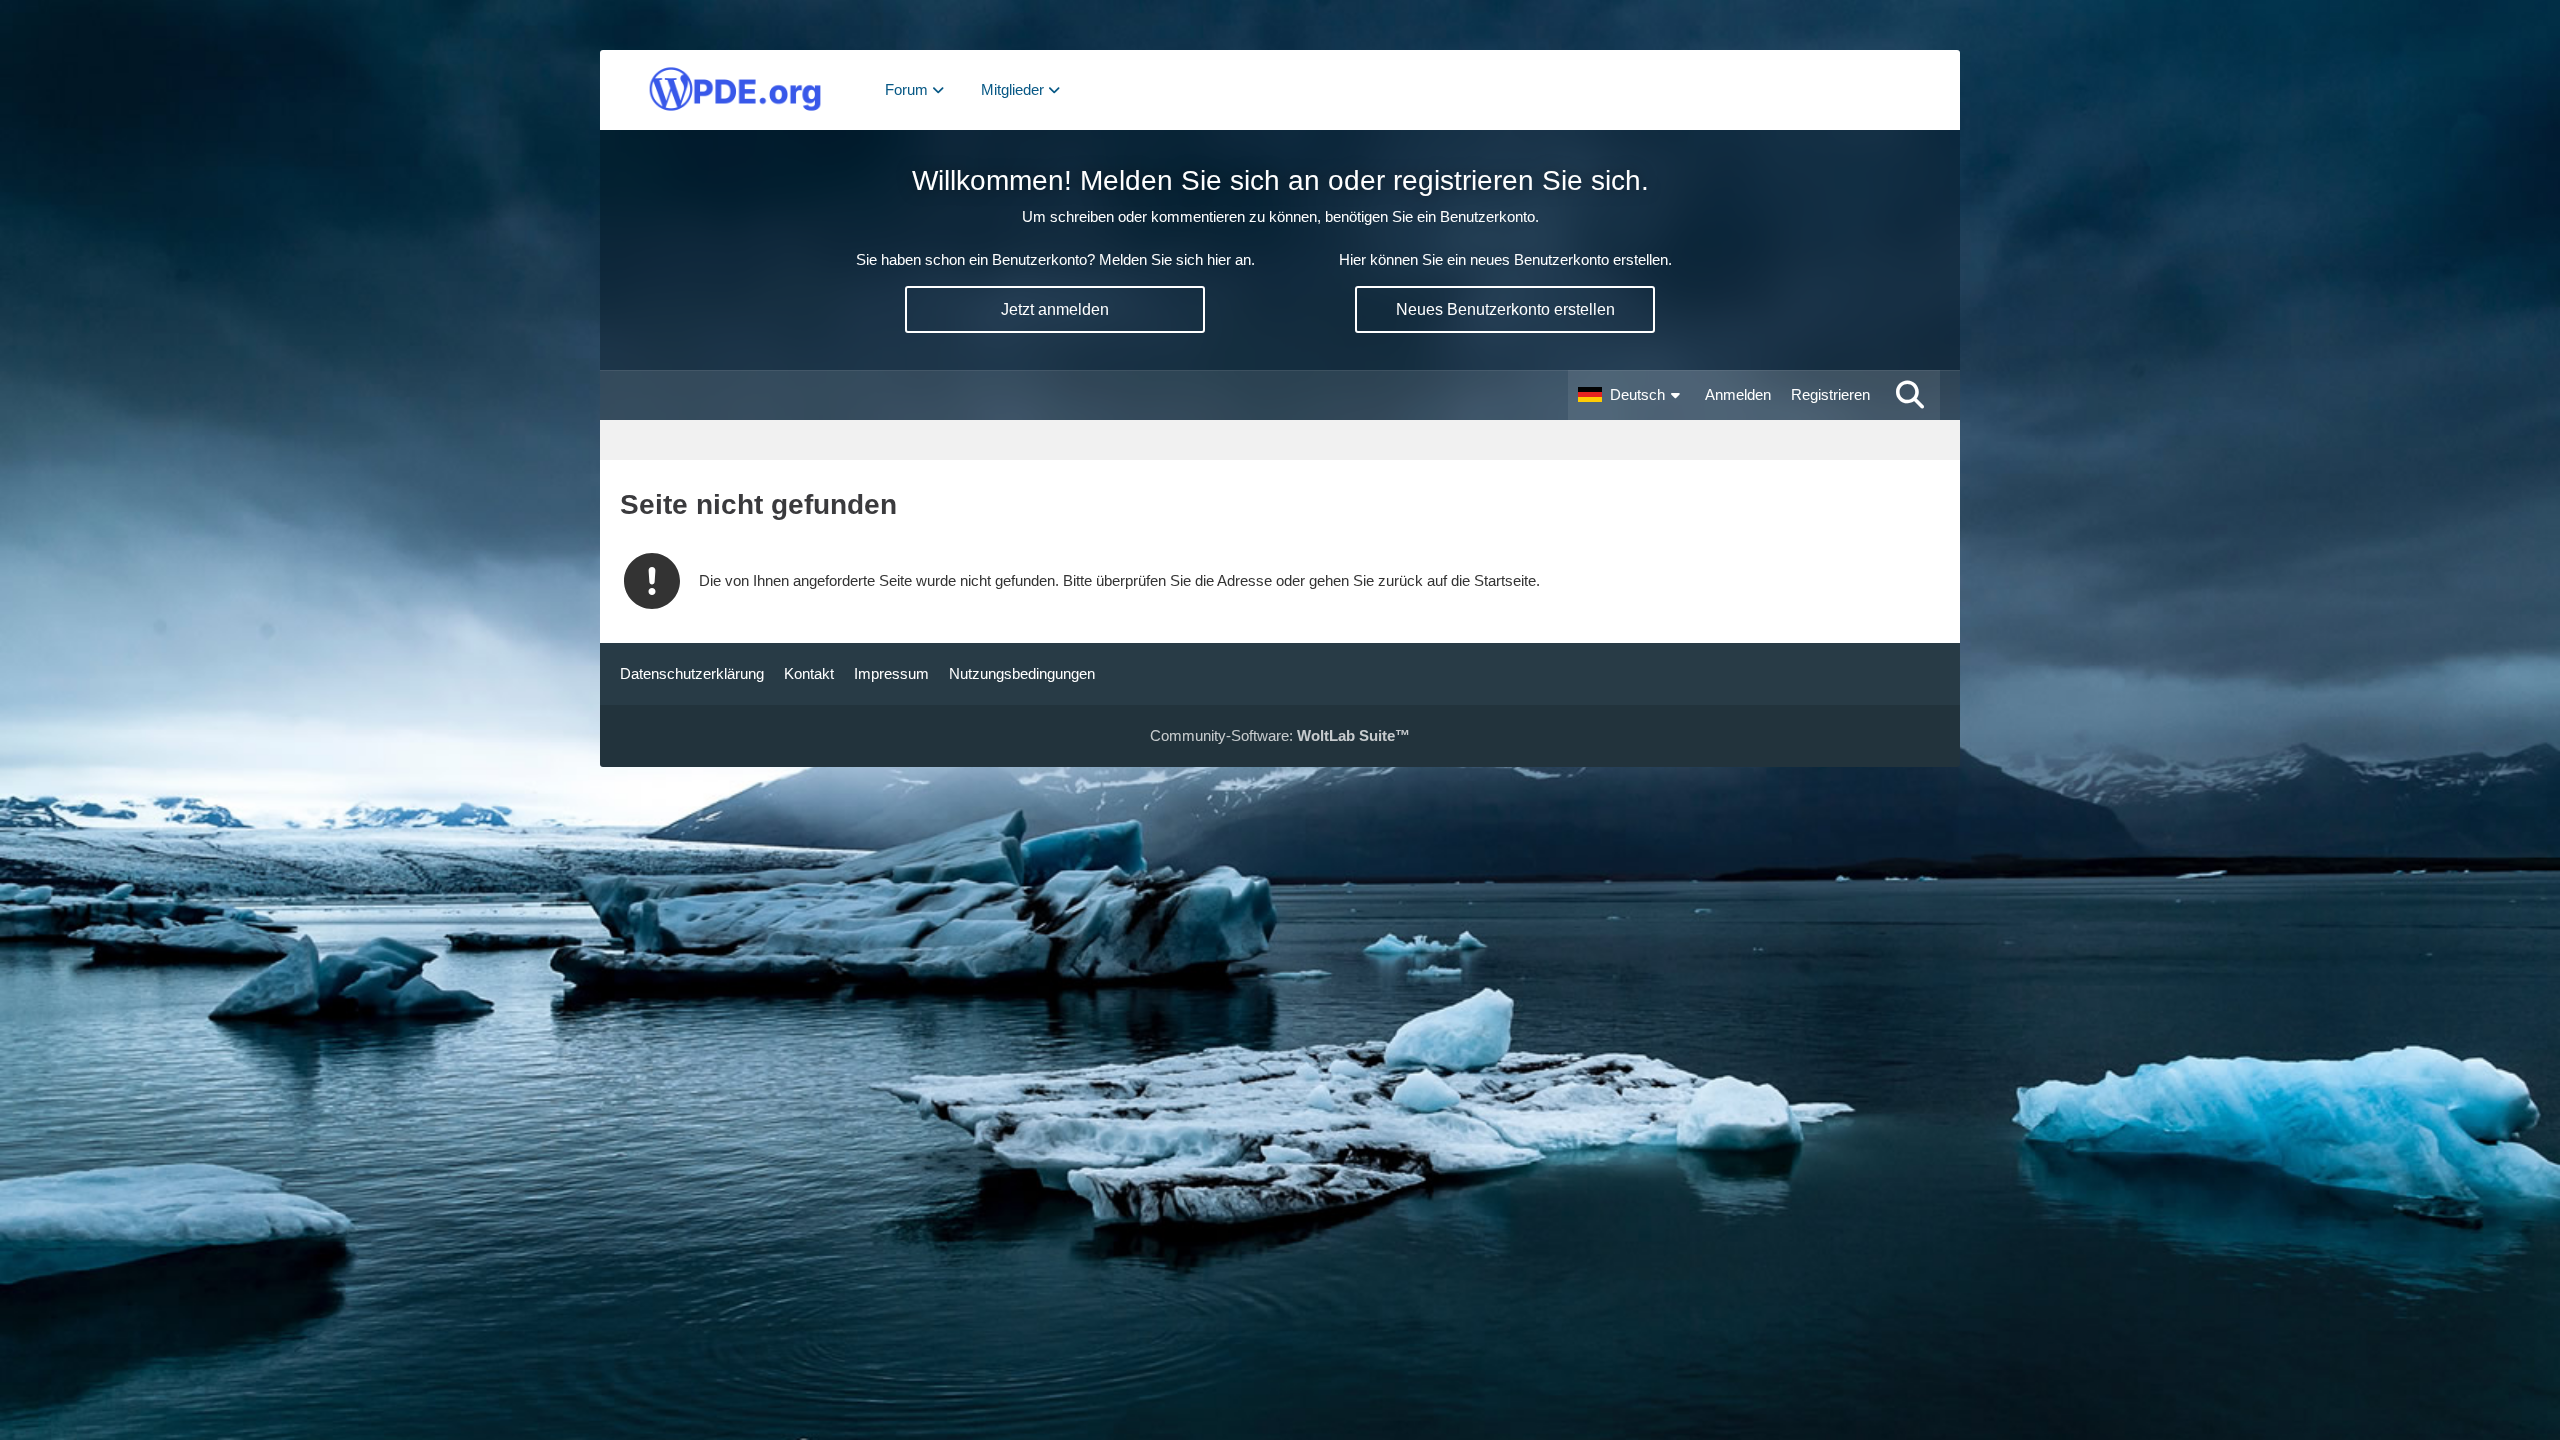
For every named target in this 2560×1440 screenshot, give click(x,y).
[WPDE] (735, 90)
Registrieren (1830, 394)
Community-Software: (1280, 735)
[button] (1631, 395)
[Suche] (1910, 395)
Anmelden (1738, 394)
